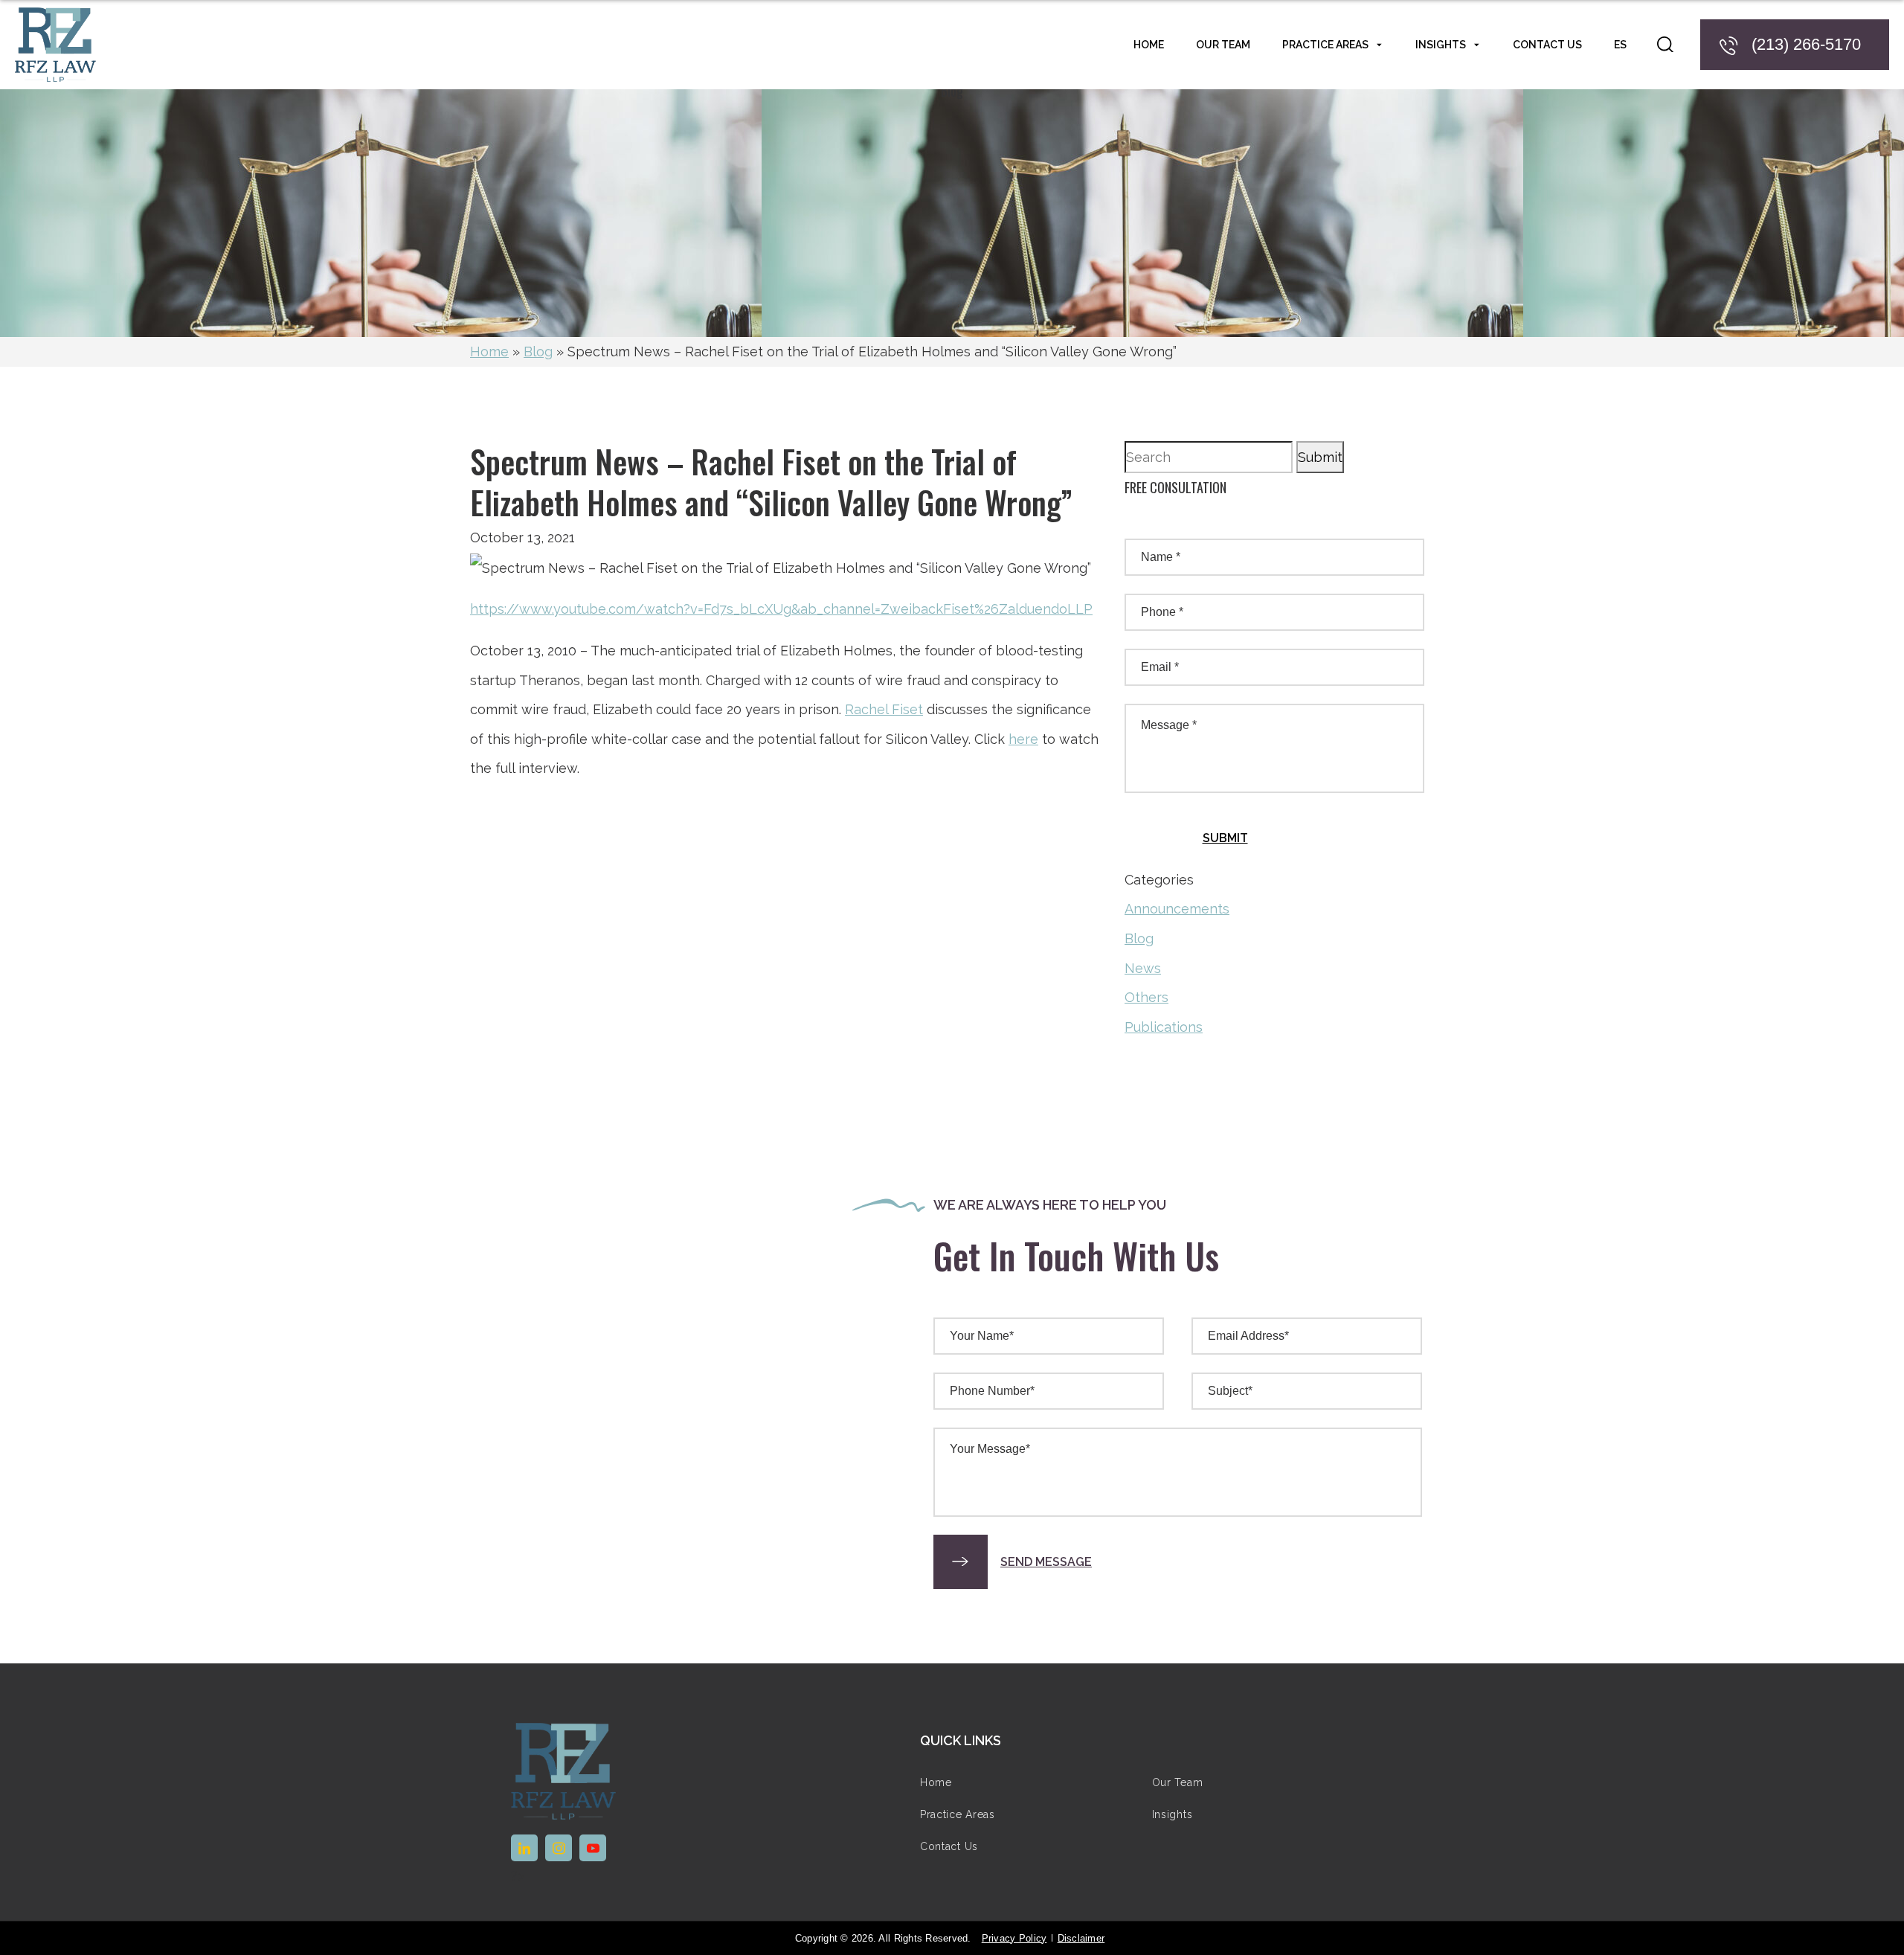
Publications (1164, 1027)
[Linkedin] (524, 1848)
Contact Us (1547, 45)
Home (489, 351)
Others (1146, 997)
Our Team (1223, 45)
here (1023, 739)
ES (1620, 45)
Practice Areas (1325, 45)
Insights (1441, 45)
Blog (538, 351)
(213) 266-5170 (1806, 44)
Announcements (1177, 909)
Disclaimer (1081, 1938)
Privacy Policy (1014, 1938)
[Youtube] (593, 1848)
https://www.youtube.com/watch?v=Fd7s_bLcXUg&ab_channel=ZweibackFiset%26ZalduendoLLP (781, 609)
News (1143, 968)
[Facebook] (559, 1848)
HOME (1149, 45)
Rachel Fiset (884, 709)
